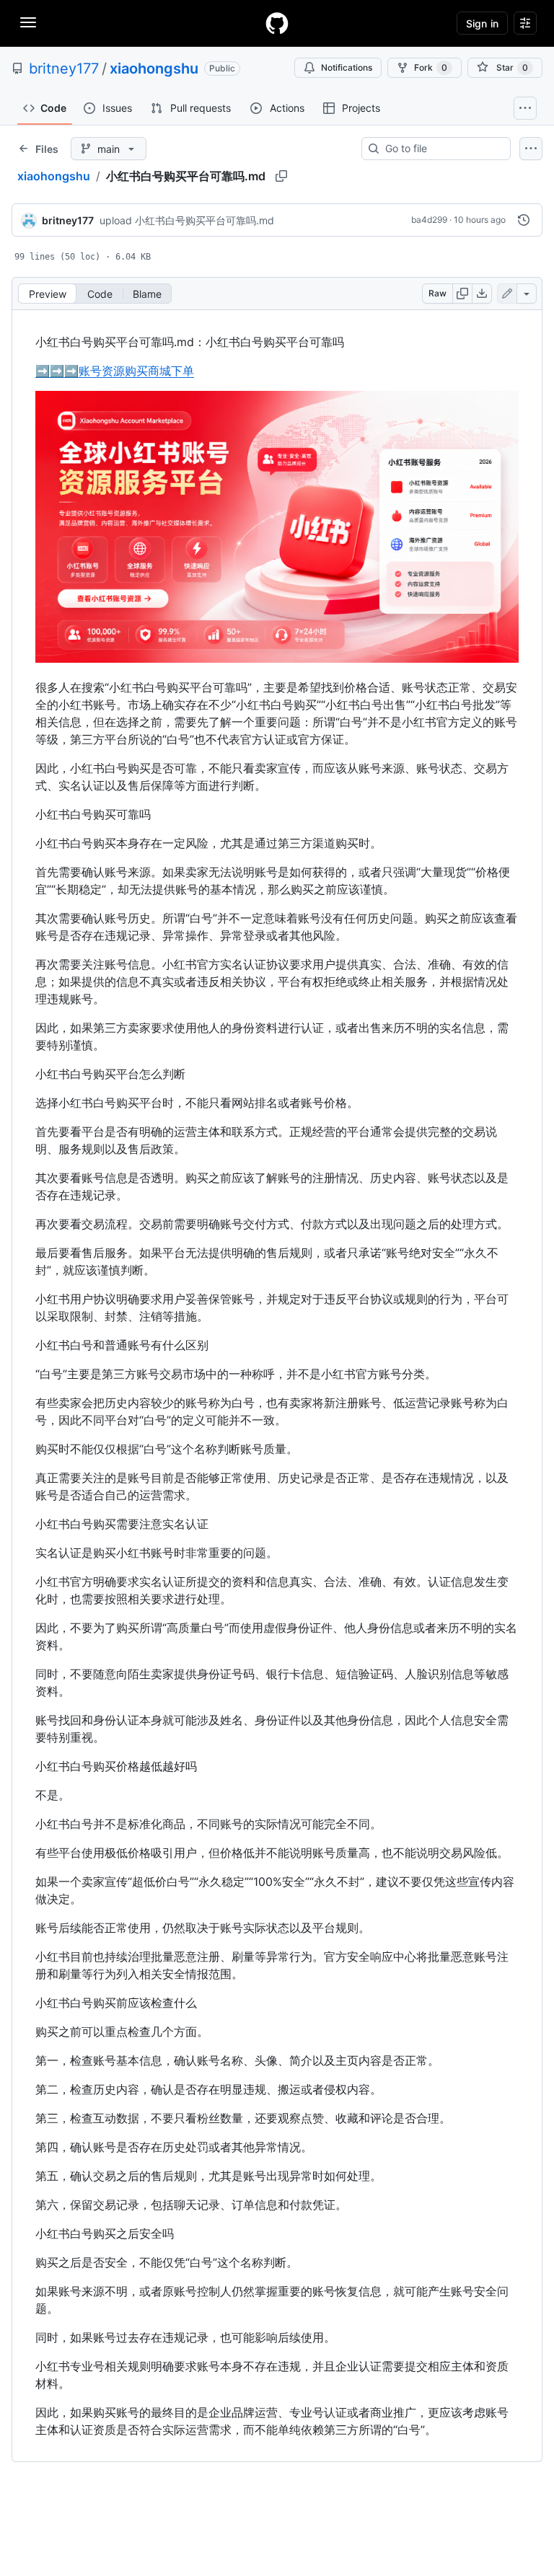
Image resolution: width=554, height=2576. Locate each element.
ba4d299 (429, 220)
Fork (431, 67)
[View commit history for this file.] (524, 220)
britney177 (64, 69)
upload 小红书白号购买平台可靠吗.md (187, 220)
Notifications (347, 67)
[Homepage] (277, 23)
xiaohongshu (154, 69)
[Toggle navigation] (28, 22)
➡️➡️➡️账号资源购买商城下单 (115, 371)
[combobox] (442, 149)
